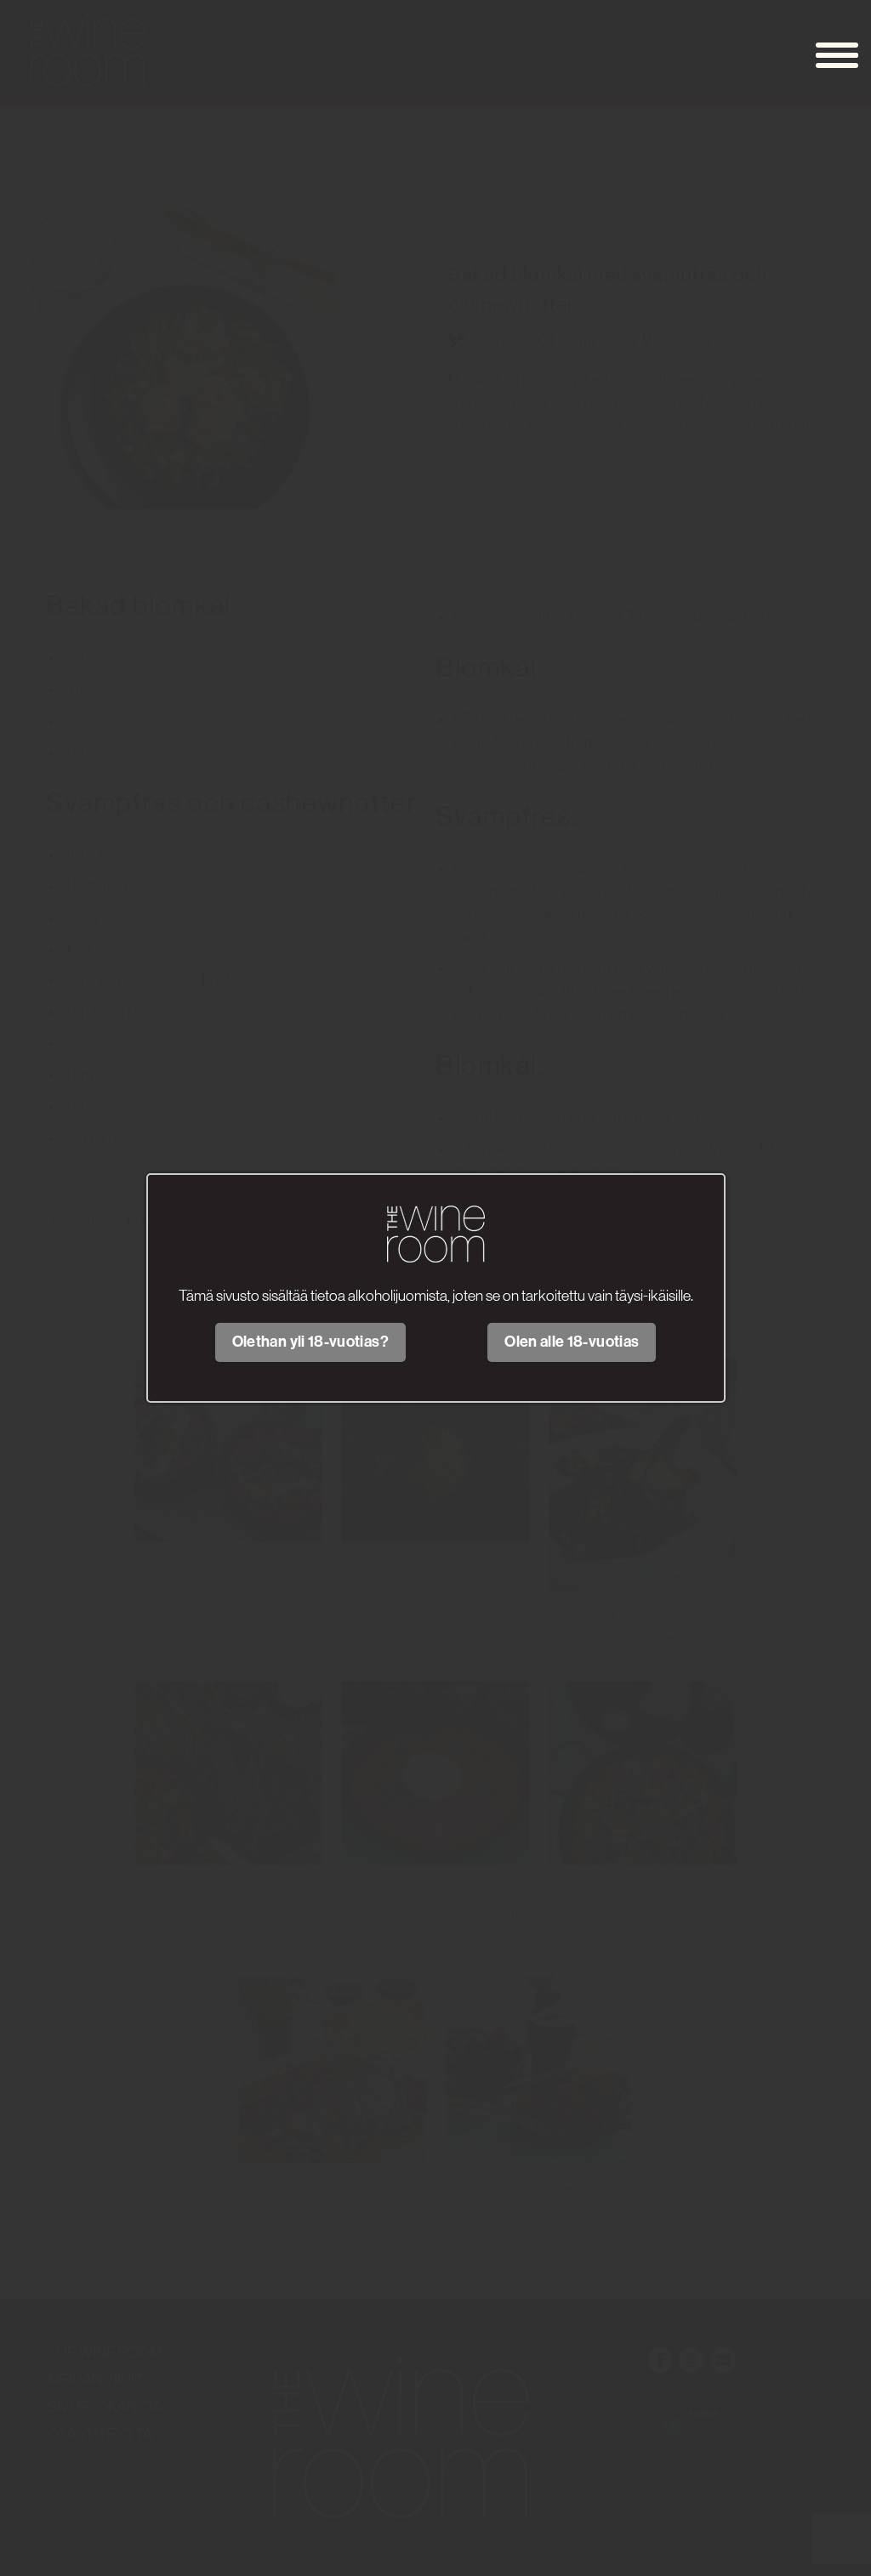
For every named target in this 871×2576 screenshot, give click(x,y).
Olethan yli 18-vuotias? (310, 1342)
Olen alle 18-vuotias (572, 1342)
